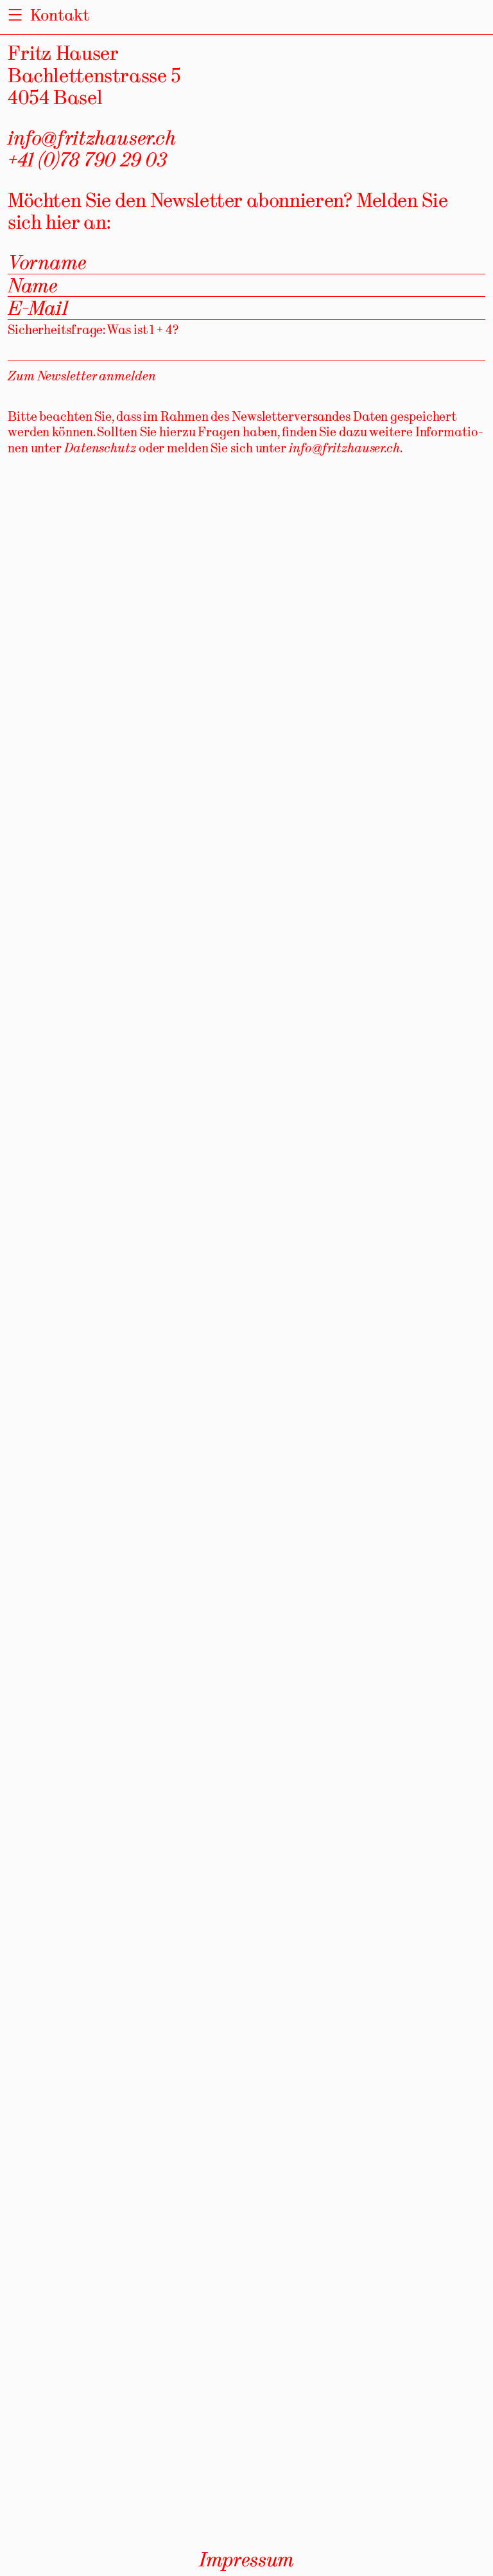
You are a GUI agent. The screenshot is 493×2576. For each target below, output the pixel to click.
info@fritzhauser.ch (92, 138)
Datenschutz (100, 448)
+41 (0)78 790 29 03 (87, 159)
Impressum (246, 2559)
